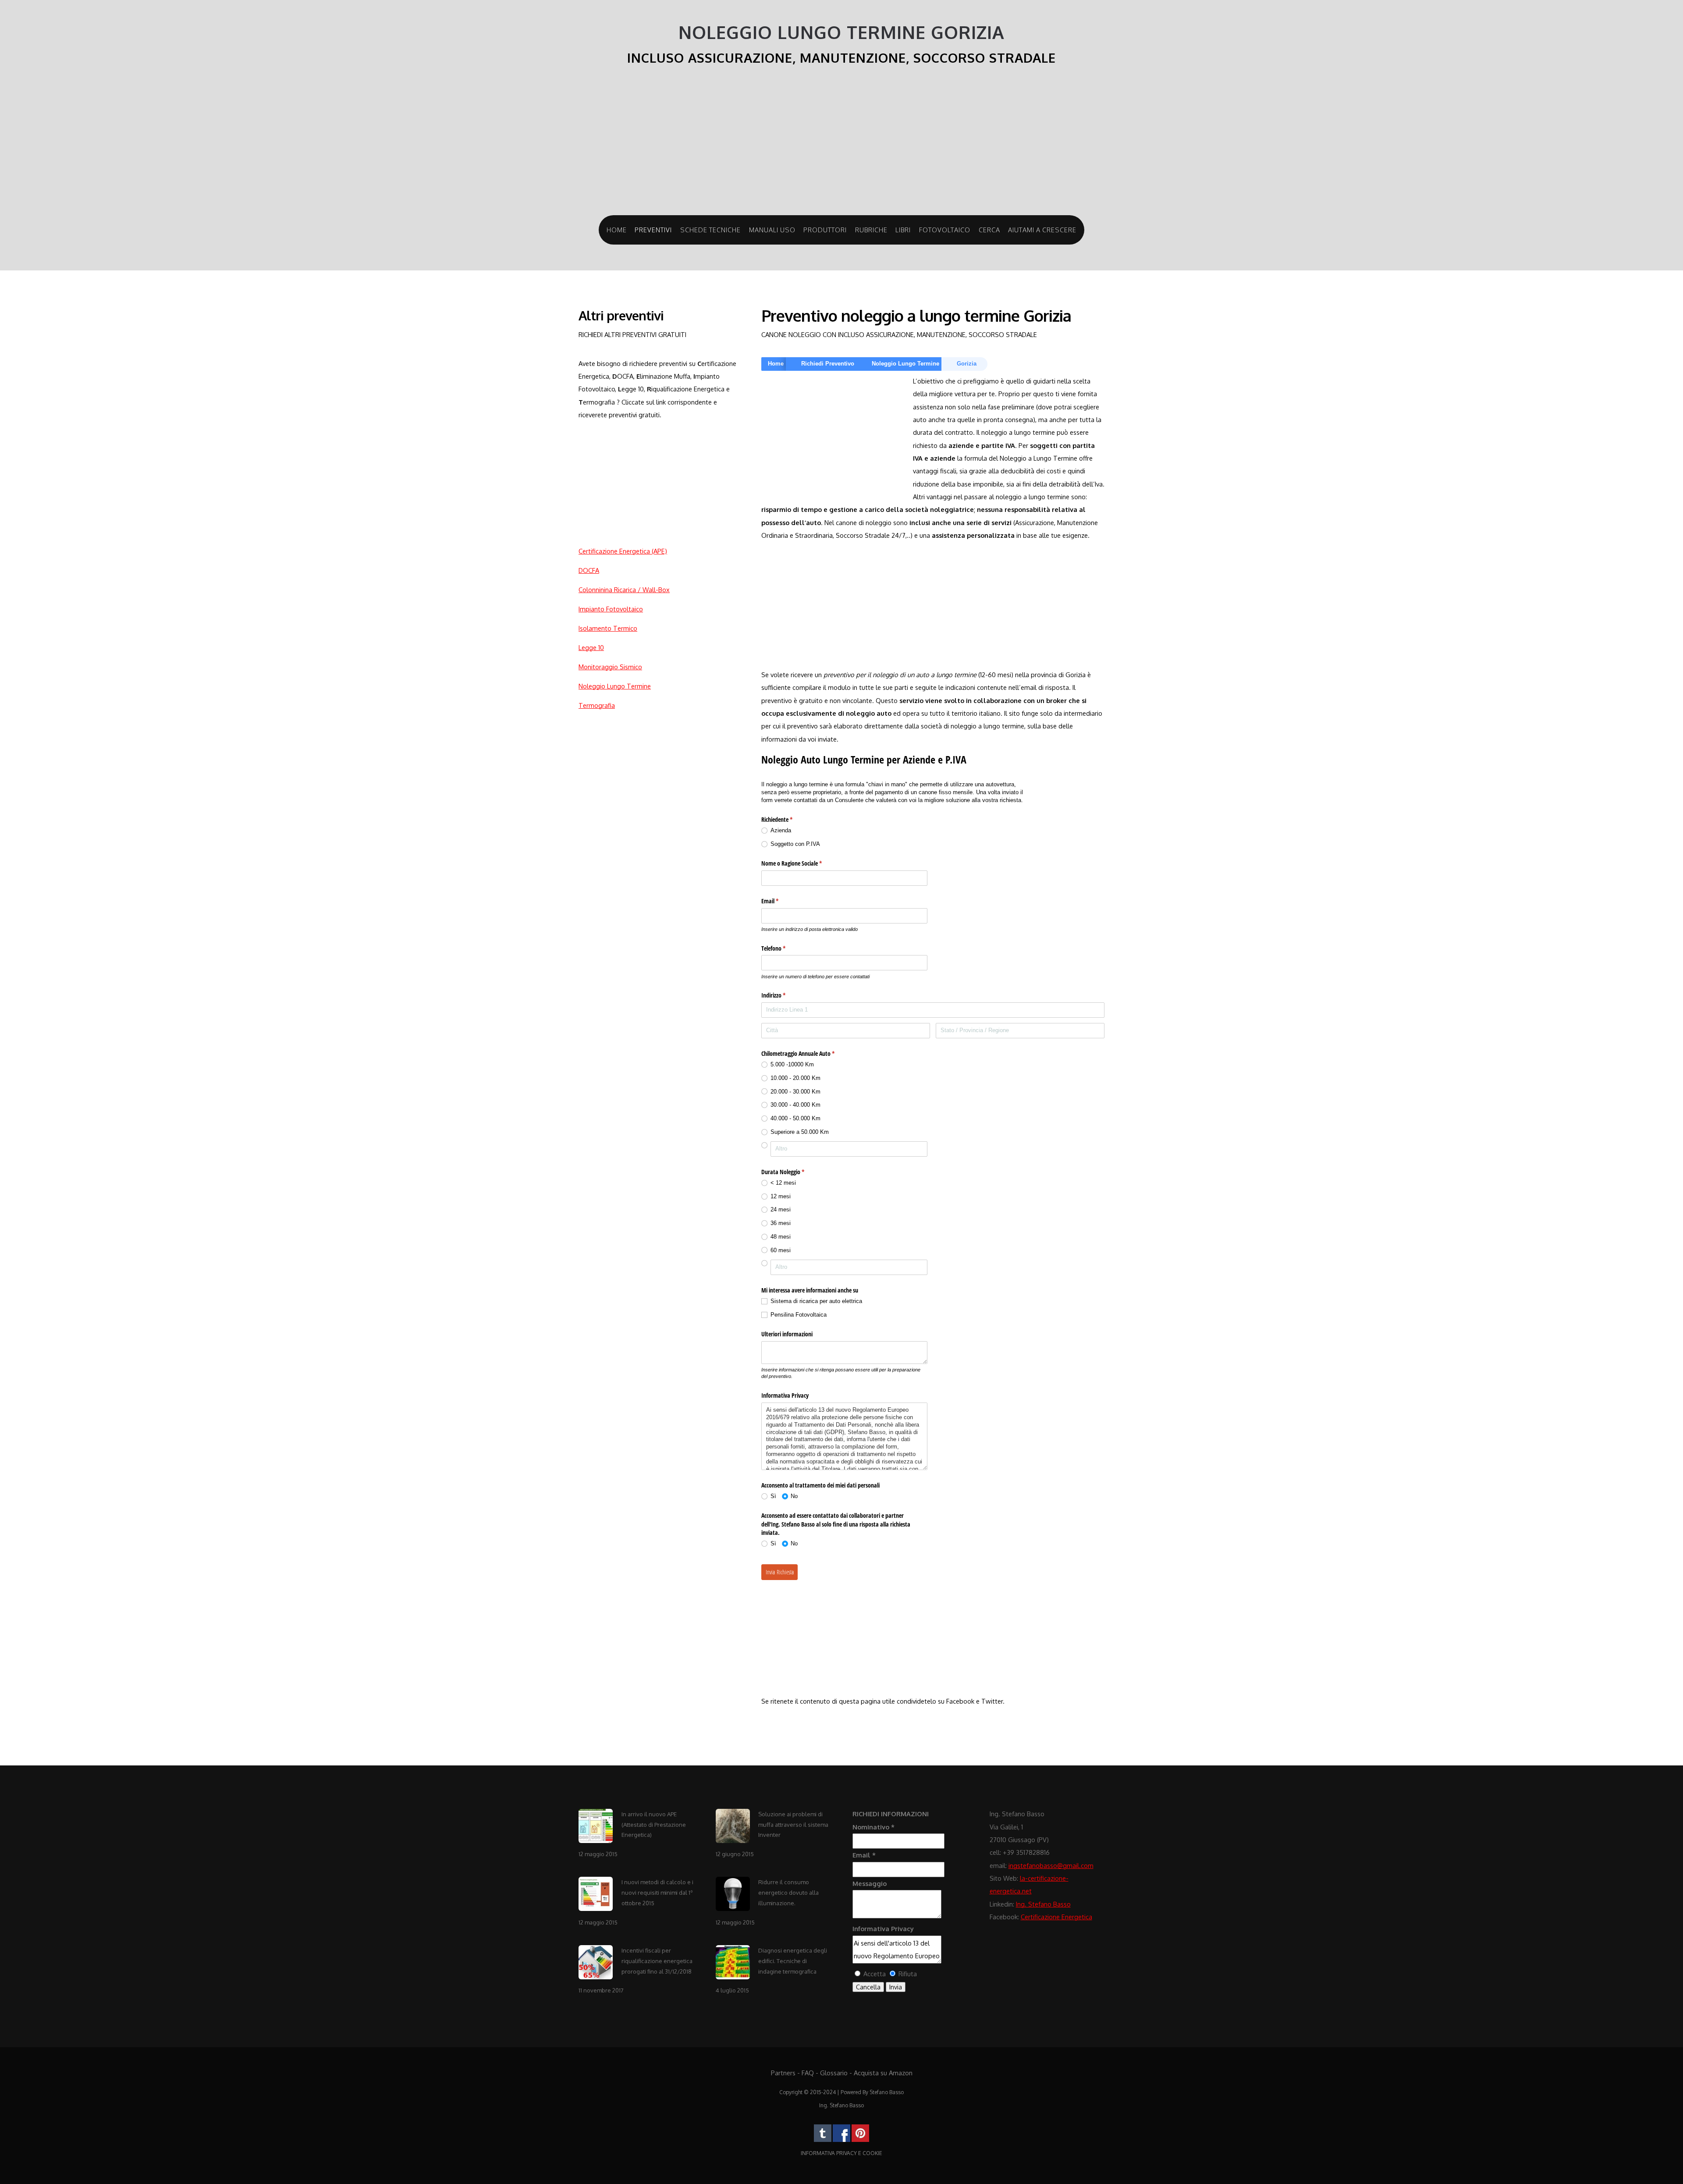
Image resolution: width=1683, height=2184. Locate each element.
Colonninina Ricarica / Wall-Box (624, 590)
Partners (783, 2073)
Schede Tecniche (710, 230)
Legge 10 (591, 647)
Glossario (834, 2073)
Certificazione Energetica (1056, 1917)
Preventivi (653, 230)
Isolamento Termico (608, 628)
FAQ (808, 2073)
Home (617, 230)
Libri (903, 230)
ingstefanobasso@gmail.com (1051, 1865)
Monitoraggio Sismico (610, 667)
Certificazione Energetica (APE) (623, 551)
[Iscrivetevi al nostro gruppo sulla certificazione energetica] (841, 2140)
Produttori (825, 230)
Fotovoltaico (945, 230)
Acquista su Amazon (883, 2073)
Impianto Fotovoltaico (611, 609)
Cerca (989, 230)
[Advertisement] (841, 145)
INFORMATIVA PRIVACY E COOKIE (841, 2153)
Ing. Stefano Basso (1043, 1904)
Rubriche (871, 230)
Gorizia (967, 364)
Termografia (597, 705)
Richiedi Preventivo (828, 364)
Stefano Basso (887, 2092)
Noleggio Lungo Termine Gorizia (841, 32)
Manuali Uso (772, 230)
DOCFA (589, 570)
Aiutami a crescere (1042, 230)
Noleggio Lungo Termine (615, 686)
